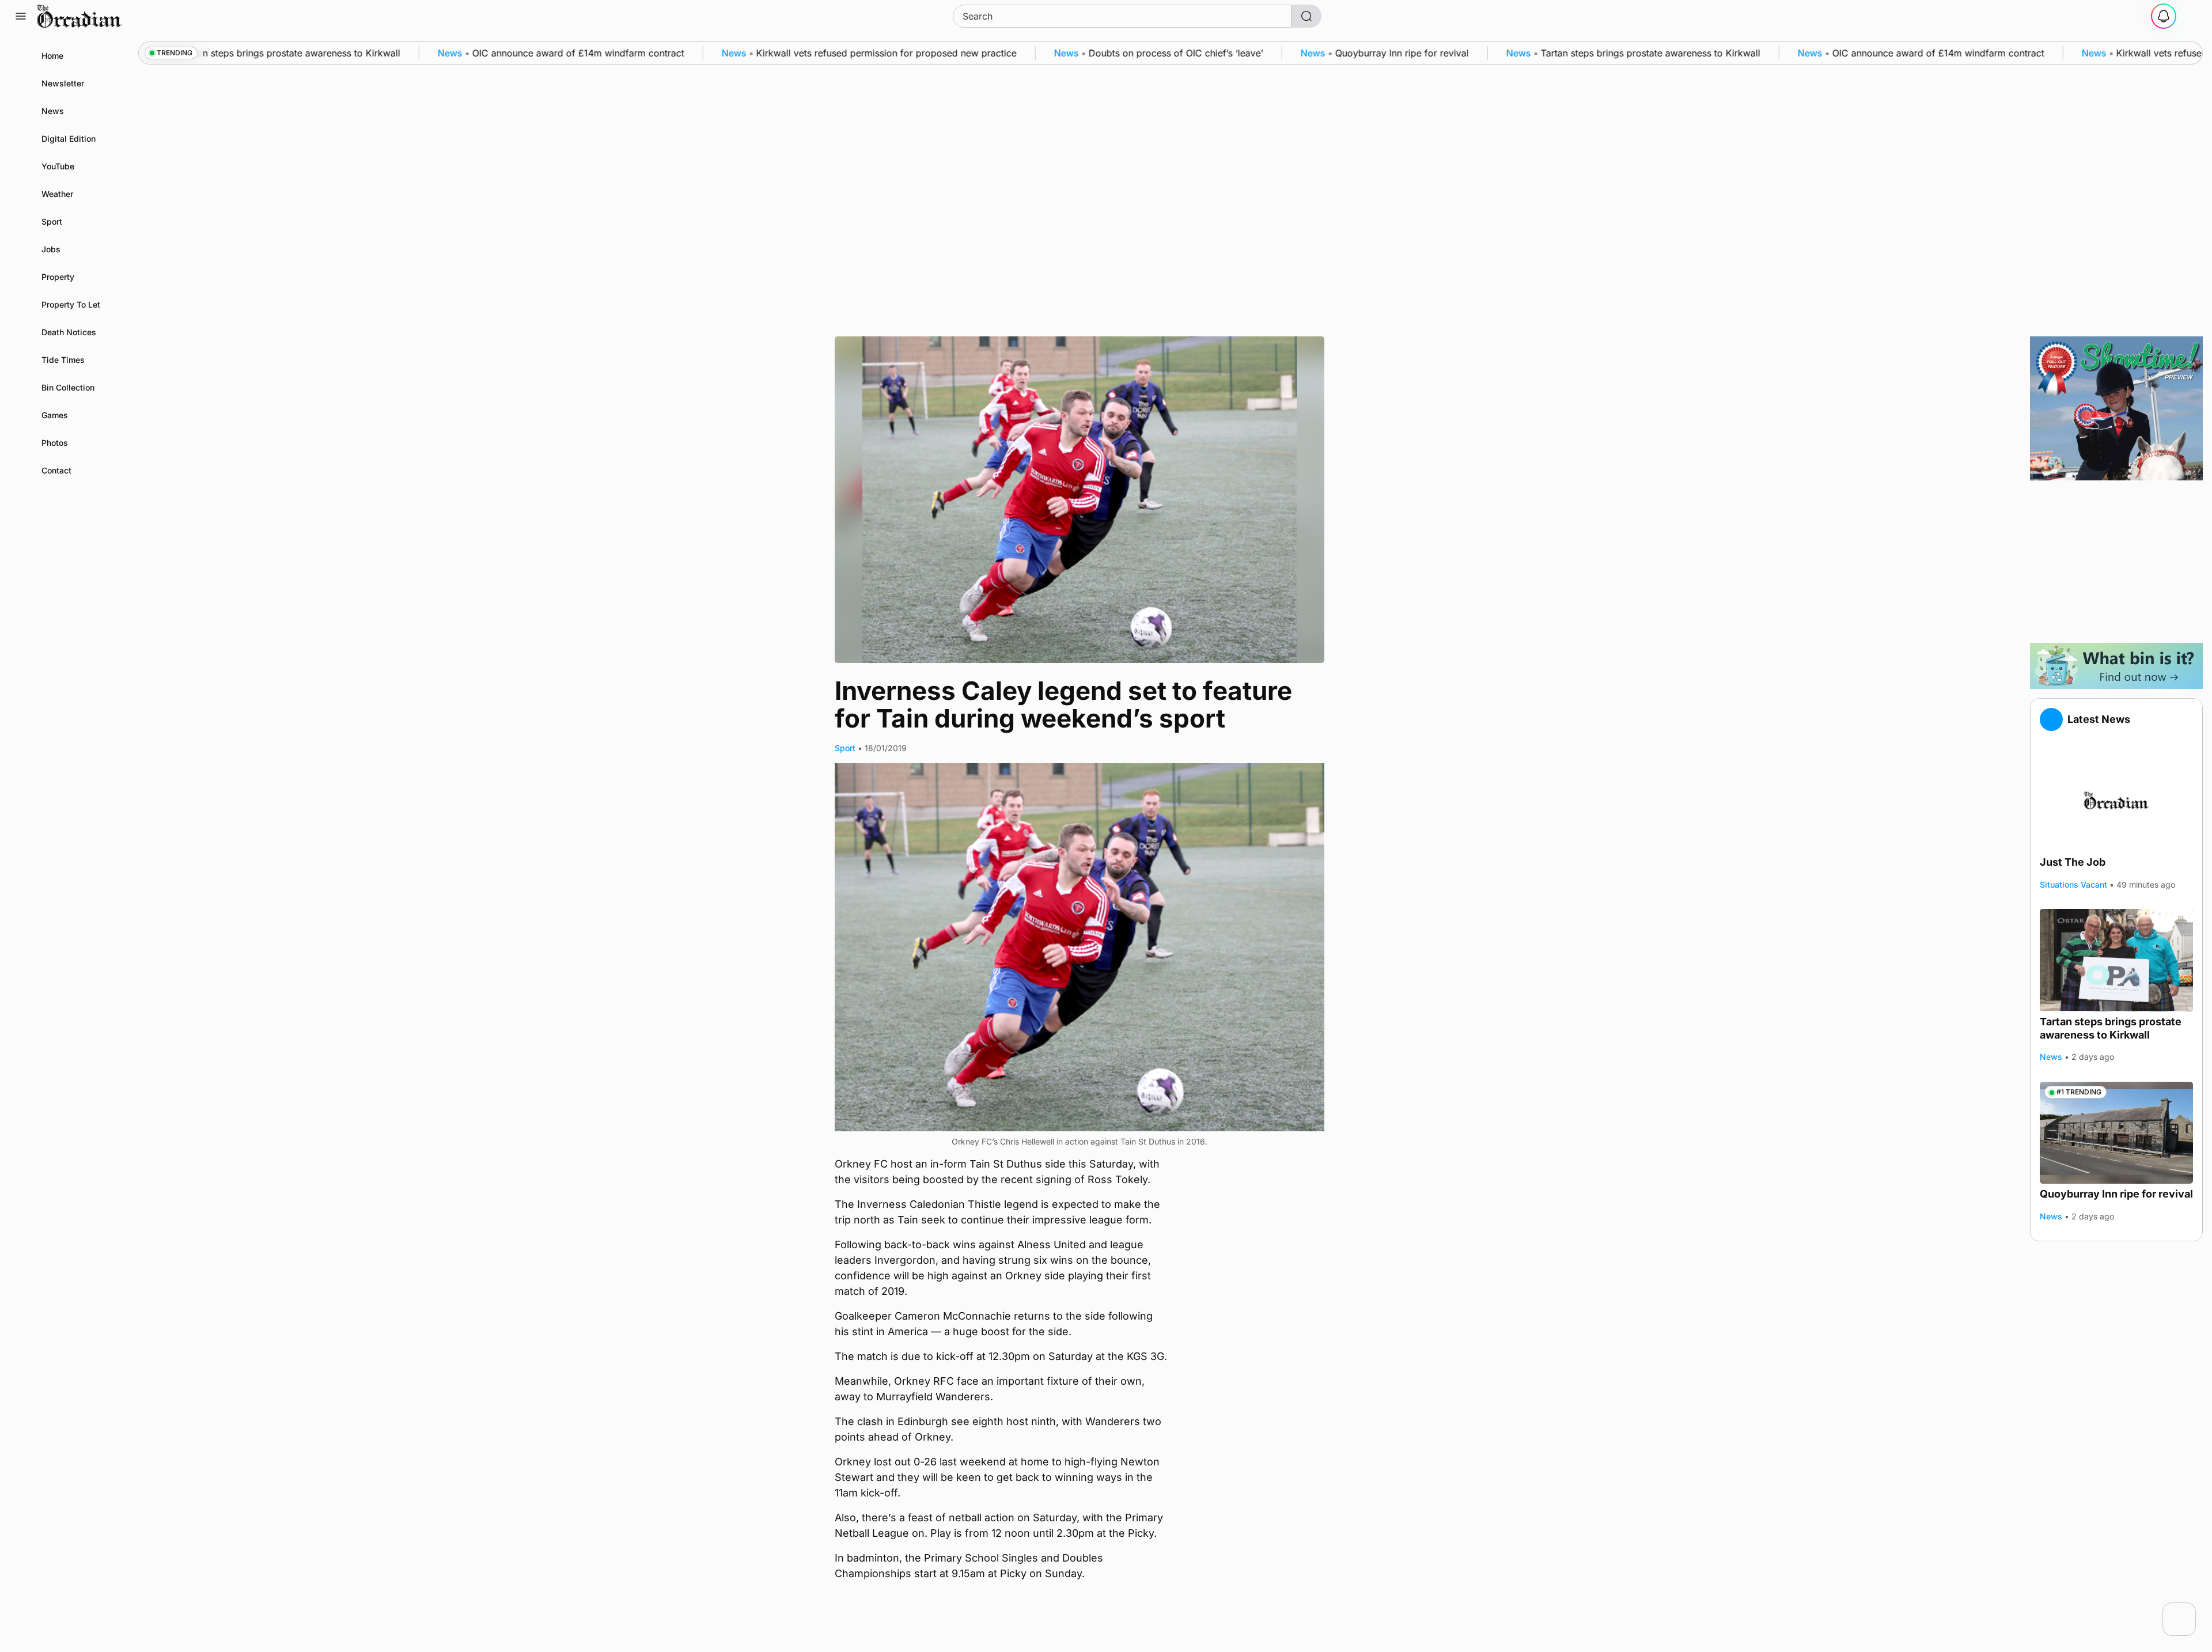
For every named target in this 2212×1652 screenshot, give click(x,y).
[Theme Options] (2191, 16)
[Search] (1306, 16)
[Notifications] (2164, 16)
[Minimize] (2188, 1610)
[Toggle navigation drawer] (21, 16)
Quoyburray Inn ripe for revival (2116, 1194)
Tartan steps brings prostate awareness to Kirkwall (2111, 1029)
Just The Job (2073, 863)
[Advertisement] (2116, 562)
